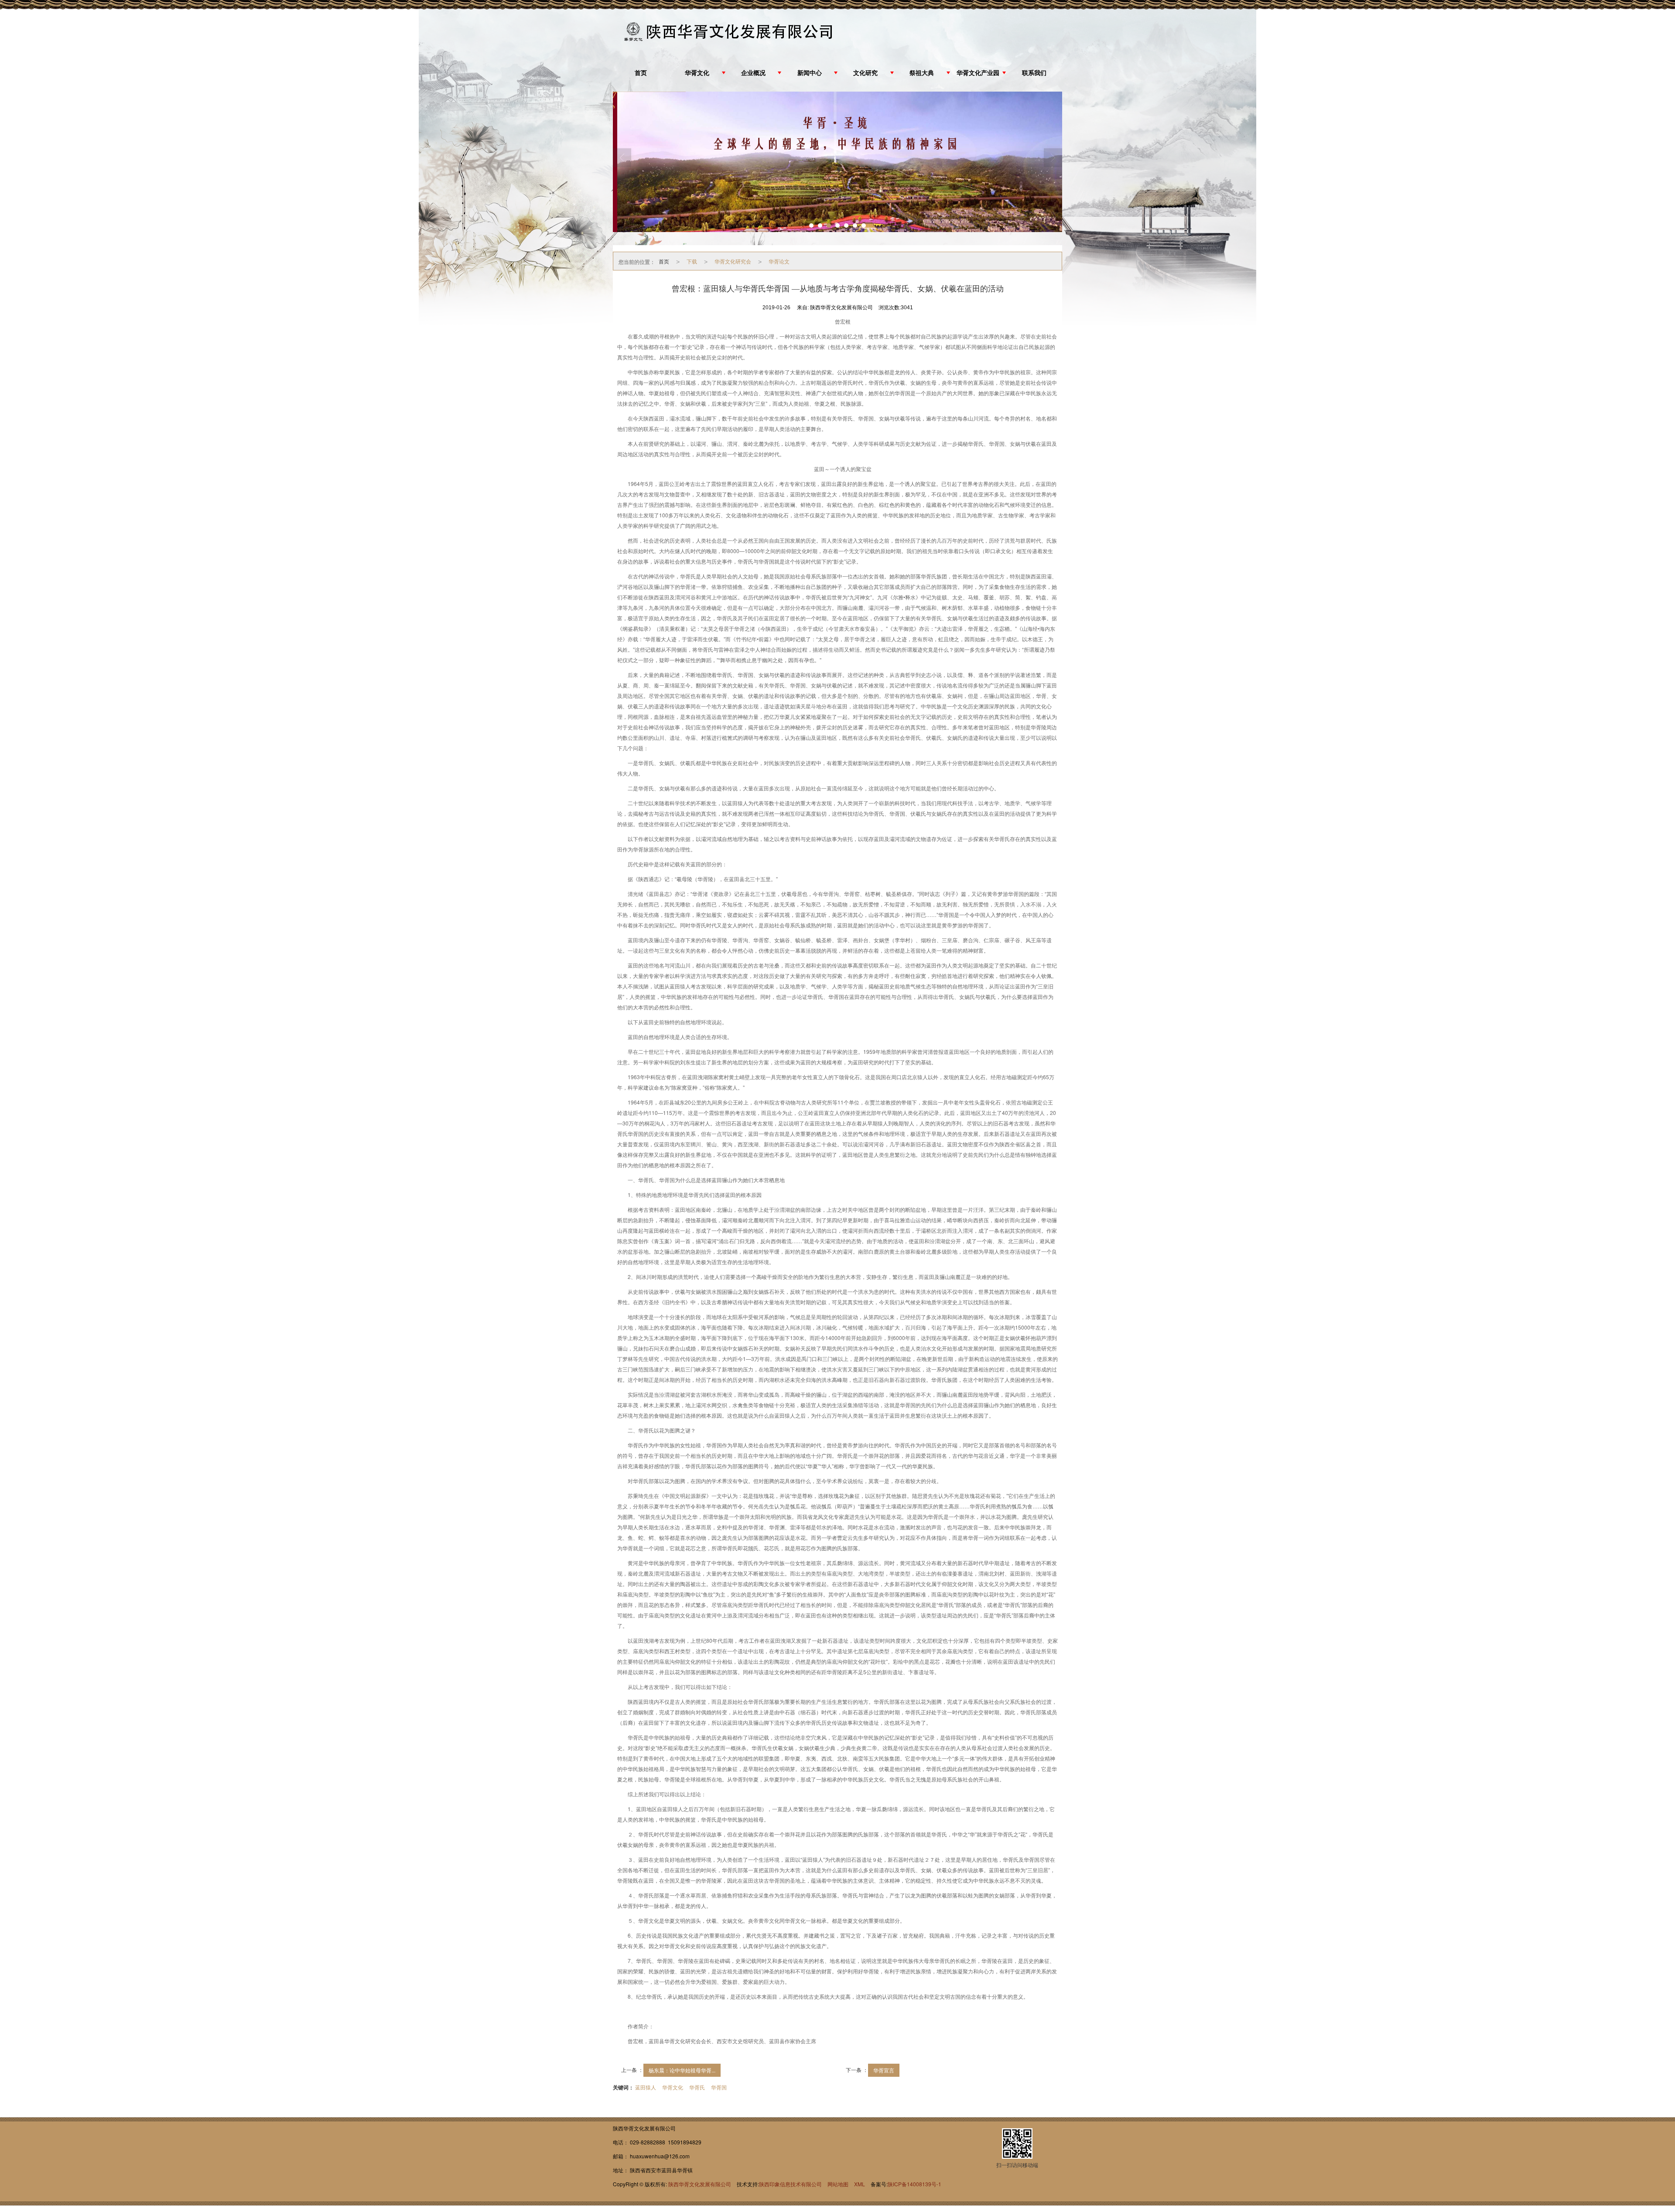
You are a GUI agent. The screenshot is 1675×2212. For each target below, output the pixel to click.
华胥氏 (697, 2087)
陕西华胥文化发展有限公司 (700, 2184)
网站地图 (838, 2184)
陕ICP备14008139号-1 (914, 2184)
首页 (641, 73)
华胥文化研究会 (733, 261)
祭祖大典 (922, 73)
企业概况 (753, 73)
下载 (692, 261)
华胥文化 (697, 73)
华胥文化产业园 (978, 73)
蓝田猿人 (646, 2087)
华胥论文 (779, 261)
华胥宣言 (884, 2070)
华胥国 (719, 2087)
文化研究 (865, 73)
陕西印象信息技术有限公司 (790, 2184)
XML (860, 2184)
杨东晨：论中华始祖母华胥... (682, 2070)
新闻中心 (810, 73)
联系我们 (1034, 73)
